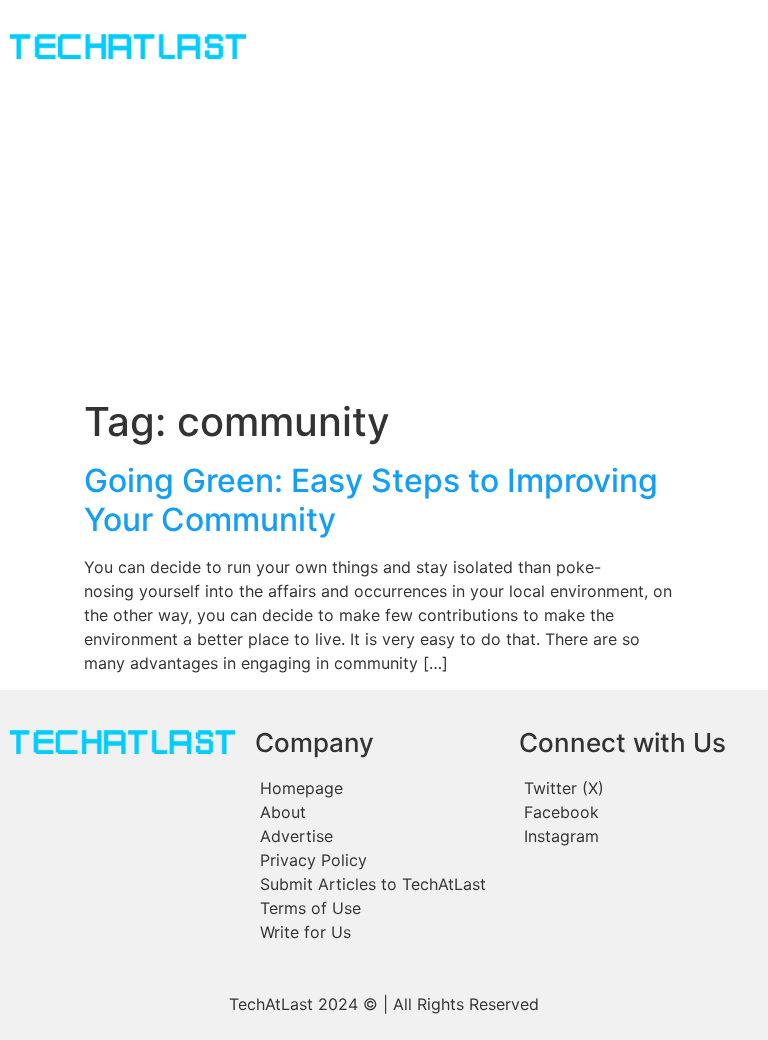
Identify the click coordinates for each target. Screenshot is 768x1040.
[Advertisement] (384, 248)
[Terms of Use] (377, 908)
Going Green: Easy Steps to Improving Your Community (371, 499)
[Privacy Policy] (377, 860)
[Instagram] (637, 836)
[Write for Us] (377, 932)
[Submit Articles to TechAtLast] (377, 884)
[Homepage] (377, 788)
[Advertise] (377, 836)
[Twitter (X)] (637, 788)
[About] (377, 812)
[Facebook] (637, 812)
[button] (474, 49)
